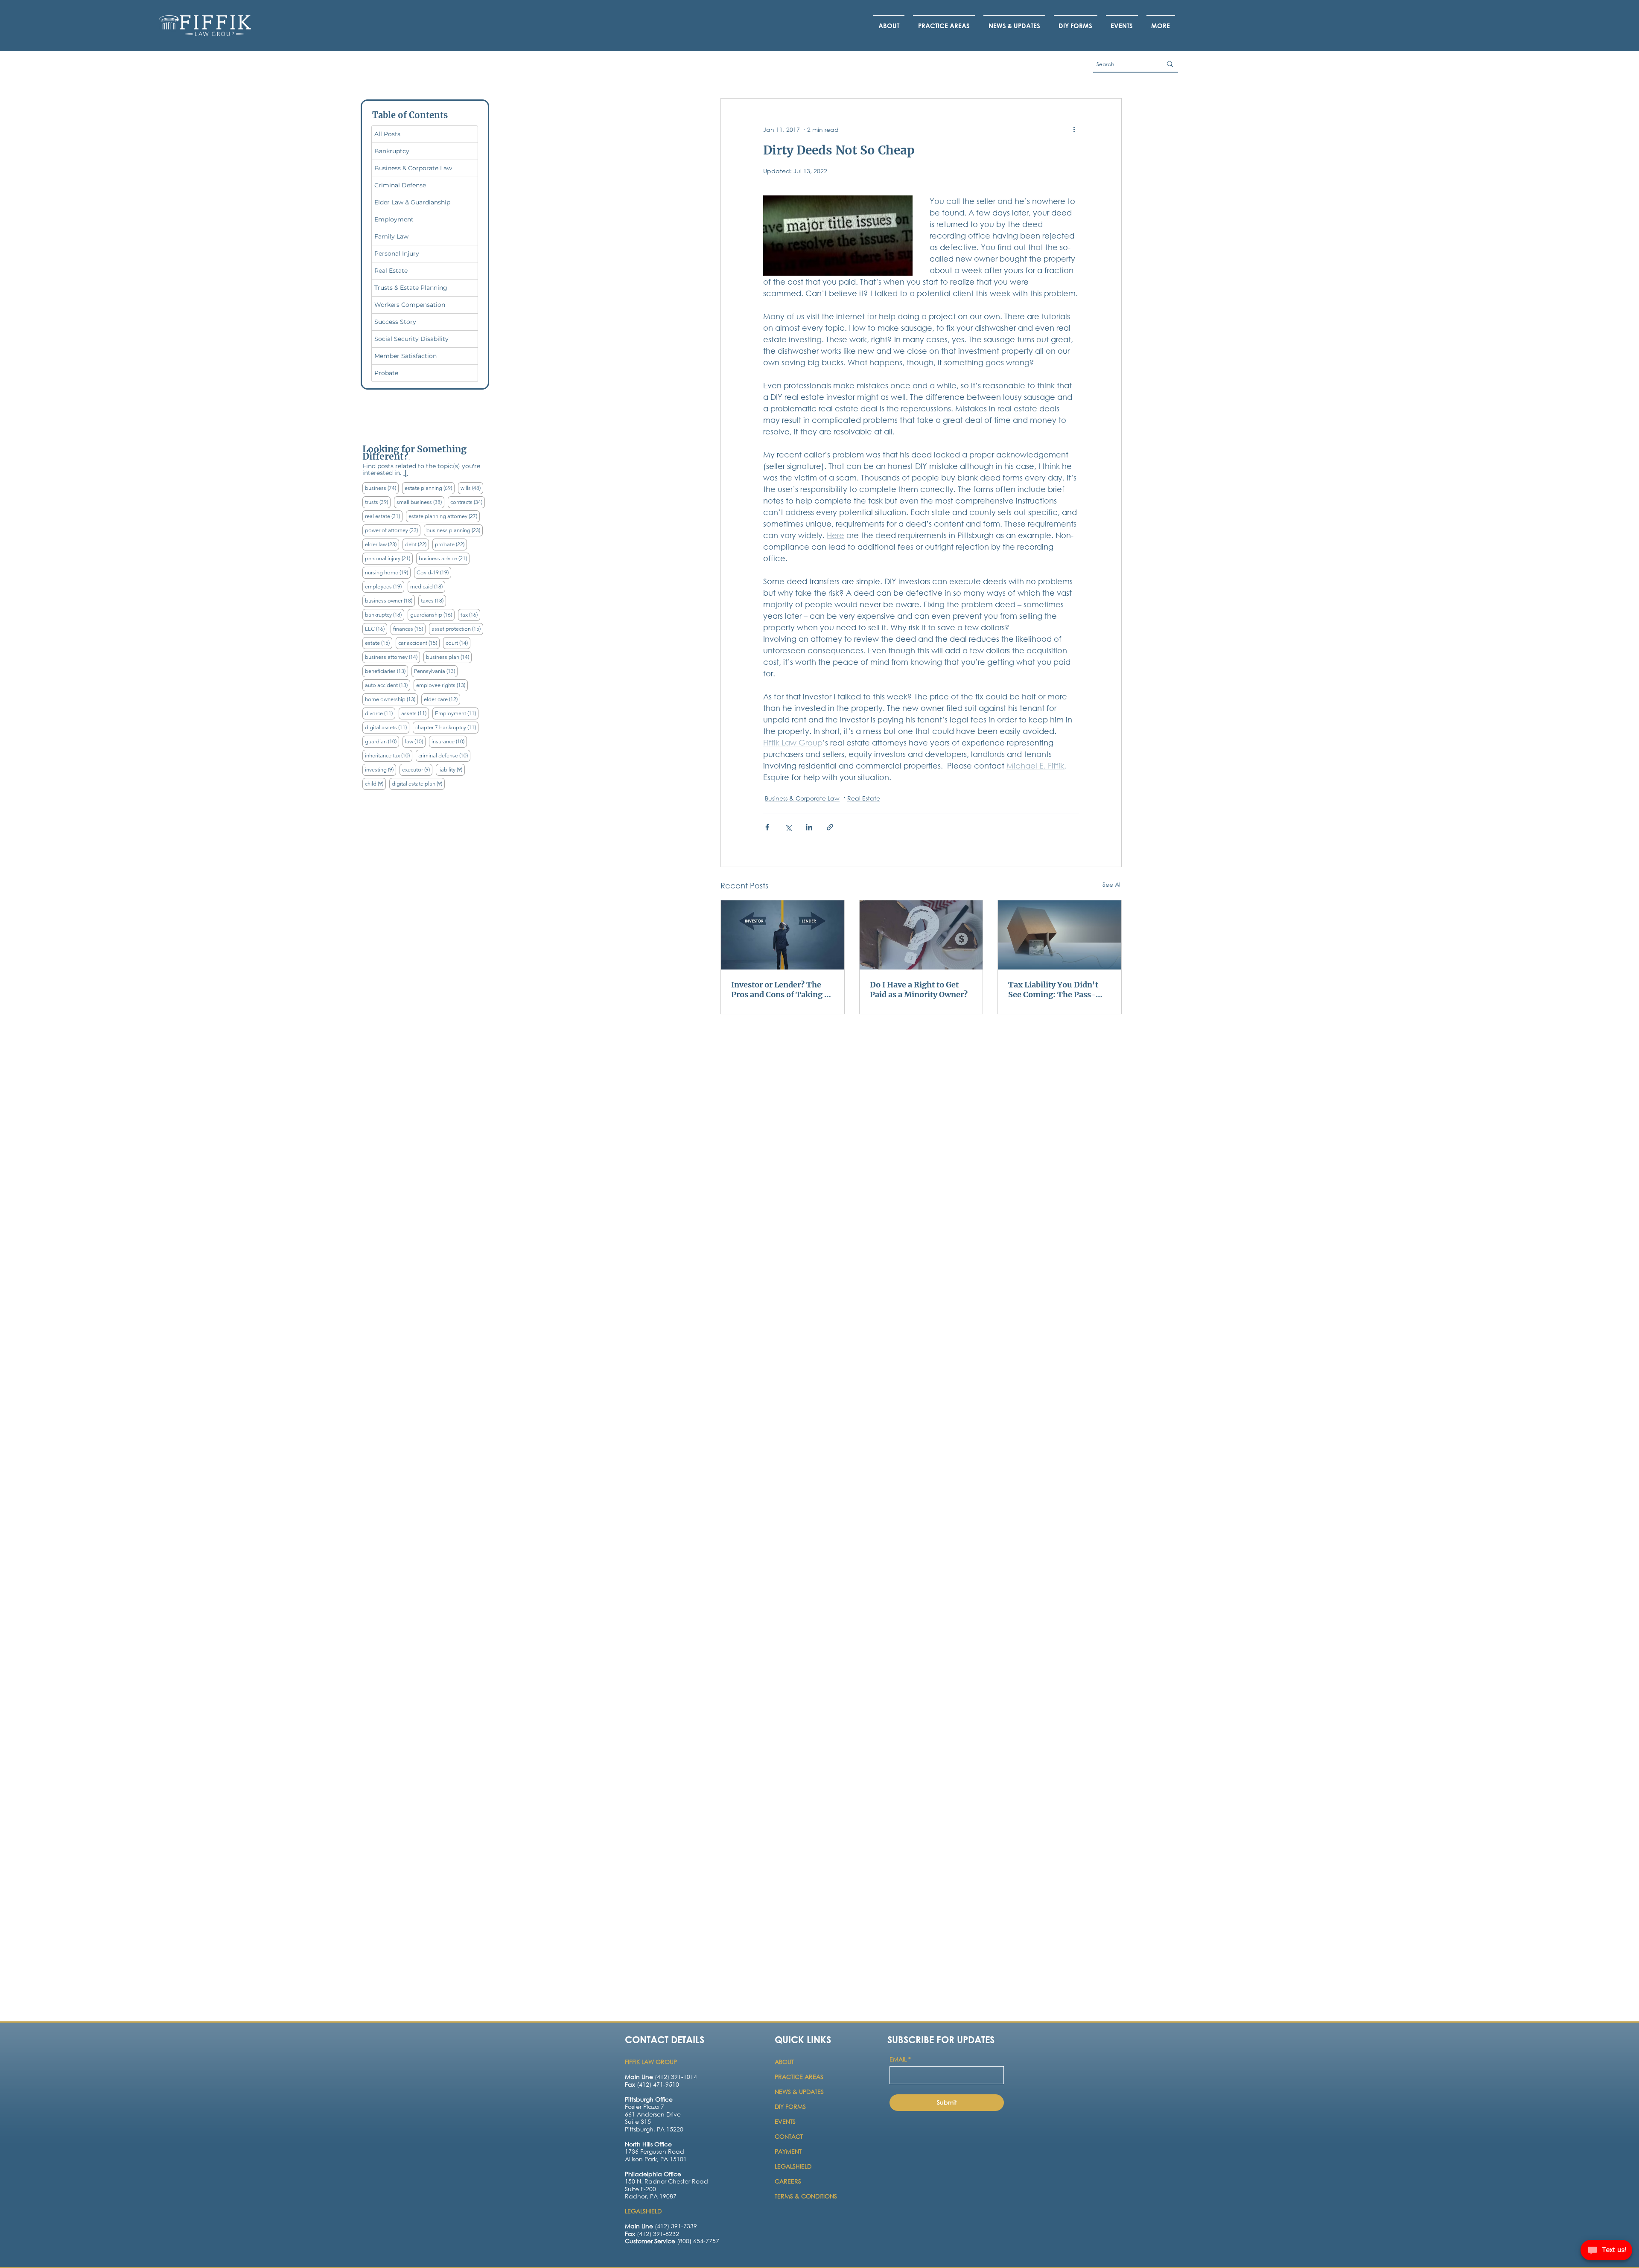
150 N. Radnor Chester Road (666, 2181)
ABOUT (785, 2062)
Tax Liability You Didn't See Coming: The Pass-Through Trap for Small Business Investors (1053, 990)
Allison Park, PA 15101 (656, 2159)
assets (415, 713)
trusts (378, 502)
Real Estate (864, 798)
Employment (457, 713)
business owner (390, 600)
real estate (384, 516)
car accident (419, 643)
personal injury (389, 558)
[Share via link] (830, 827)
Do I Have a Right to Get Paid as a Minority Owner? (919, 990)
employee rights (442, 685)
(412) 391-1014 (661, 2077)
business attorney (392, 657)
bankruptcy (385, 614)
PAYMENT (788, 2151)
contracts (468, 502)
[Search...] (1170, 64)
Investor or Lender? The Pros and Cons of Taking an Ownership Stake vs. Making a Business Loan (782, 990)
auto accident (388, 685)
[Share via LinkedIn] (809, 827)
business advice (444, 558)
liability (452, 769)
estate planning (430, 488)
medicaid (428, 586)
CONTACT (790, 2136)
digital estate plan (418, 783)
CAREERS (788, 2181)
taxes (433, 600)
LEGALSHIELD (793, 2166)
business (382, 488)
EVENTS (785, 2121)
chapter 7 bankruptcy (447, 727)
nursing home (388, 572)
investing (381, 769)
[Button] (660, 2119)
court (458, 643)
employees (385, 586)
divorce (380, 713)
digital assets (387, 727)
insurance (449, 741)
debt (417, 544)
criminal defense (444, 755)
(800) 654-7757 (672, 2241)
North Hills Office (648, 2144)
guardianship (432, 614)
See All (1112, 884)
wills (472, 488)
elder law (382, 544)
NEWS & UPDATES (799, 2092)
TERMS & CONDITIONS (806, 2196)
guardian (382, 741)
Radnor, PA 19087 (651, 2196)
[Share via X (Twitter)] (788, 827)
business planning (455, 530)
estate (379, 643)
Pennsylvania (436, 671)
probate (451, 544)
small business (420, 502)
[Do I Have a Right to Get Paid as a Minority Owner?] (921, 935)
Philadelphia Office (653, 2174)
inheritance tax (389, 755)
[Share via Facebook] (767, 827)
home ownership (391, 699)
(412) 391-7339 (661, 2226)
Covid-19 (434, 572)
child (375, 783)
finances (409, 629)
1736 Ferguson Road (655, 2151)
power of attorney (393, 530)
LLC (376, 629)
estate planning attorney (444, 516)
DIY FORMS (790, 2106)
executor (417, 769)
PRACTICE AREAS (799, 2077)
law (415, 741)
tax (470, 614)
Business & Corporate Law (802, 798)
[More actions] (1074, 129)
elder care (442, 699)
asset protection (457, 629)
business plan (449, 657)
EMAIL (900, 2059)
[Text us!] (1606, 2251)
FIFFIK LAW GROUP (651, 2062)
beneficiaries (386, 671)
